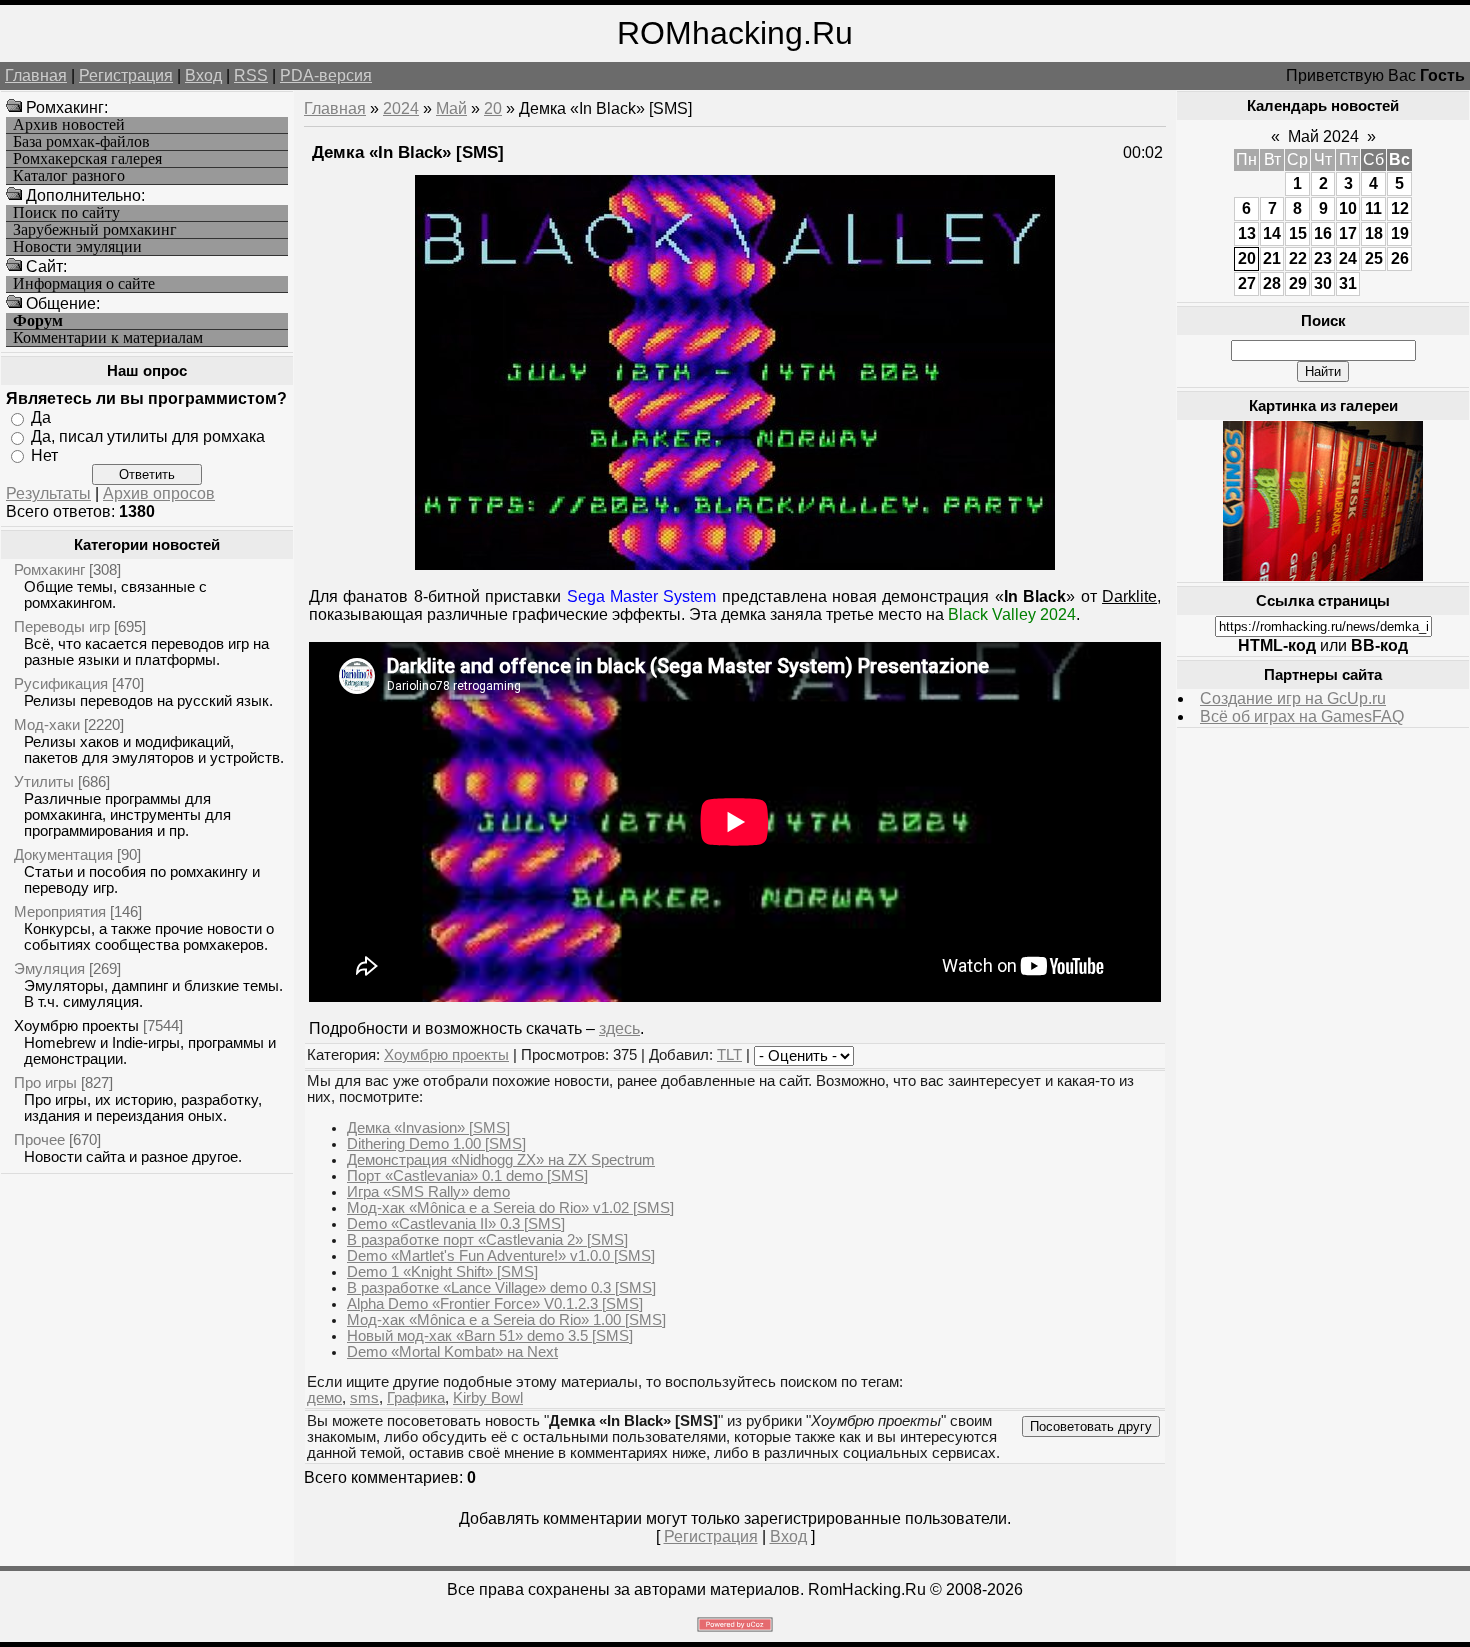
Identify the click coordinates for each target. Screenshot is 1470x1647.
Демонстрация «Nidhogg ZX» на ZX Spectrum (501, 1160)
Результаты (48, 493)
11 (1373, 208)
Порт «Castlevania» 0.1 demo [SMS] (467, 1176)
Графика (416, 1398)
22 (1298, 258)
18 (1374, 233)
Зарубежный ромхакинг (95, 230)
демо (324, 1398)
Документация (63, 854)
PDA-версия (326, 75)
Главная (36, 75)
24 (1348, 258)
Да (41, 417)
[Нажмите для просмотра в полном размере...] (735, 564)
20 (493, 108)
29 (1298, 283)
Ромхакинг (49, 569)
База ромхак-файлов (81, 142)
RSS (251, 75)
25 (1374, 258)
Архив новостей (69, 125)
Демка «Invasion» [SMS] (428, 1128)
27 (1247, 283)
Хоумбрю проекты (76, 1025)
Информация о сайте (84, 284)
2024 (401, 108)
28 (1272, 283)
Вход (203, 75)
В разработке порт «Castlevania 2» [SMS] (487, 1240)
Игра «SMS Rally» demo (428, 1192)
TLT (729, 1055)
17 (1348, 233)
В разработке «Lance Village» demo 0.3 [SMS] (501, 1288)
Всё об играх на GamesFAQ (1302, 716)
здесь (619, 1028)
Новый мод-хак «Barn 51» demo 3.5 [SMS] (490, 1336)
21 (1272, 258)
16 (1323, 233)
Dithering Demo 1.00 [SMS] (436, 1144)
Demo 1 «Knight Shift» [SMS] (442, 1272)
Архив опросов (159, 493)
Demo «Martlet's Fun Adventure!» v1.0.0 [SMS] (501, 1256)
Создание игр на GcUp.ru (1293, 698)
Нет (44, 454)
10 (1348, 208)
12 (1400, 208)
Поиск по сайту (66, 213)
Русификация (61, 683)
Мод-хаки (47, 724)
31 (1348, 283)
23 (1323, 258)
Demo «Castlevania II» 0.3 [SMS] (456, 1224)
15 (1298, 233)
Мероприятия (60, 911)
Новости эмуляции (77, 247)
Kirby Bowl (488, 1398)
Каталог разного (69, 176)
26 (1400, 258)
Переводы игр (62, 626)
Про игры (45, 1082)
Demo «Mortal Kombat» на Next (452, 1352)
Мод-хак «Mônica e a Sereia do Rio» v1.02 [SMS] (510, 1208)
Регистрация (126, 75)
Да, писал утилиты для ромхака (148, 436)
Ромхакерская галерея (87, 159)
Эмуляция (49, 968)
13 (1247, 233)
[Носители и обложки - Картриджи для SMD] (1323, 575)
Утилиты (44, 781)
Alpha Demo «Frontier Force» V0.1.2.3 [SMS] (495, 1304)
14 (1272, 233)
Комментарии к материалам (108, 338)
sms (364, 1398)
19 (1400, 233)
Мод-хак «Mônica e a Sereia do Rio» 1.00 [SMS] (506, 1320)
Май (451, 108)
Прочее (39, 1139)
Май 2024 (1323, 136)
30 (1323, 283)
